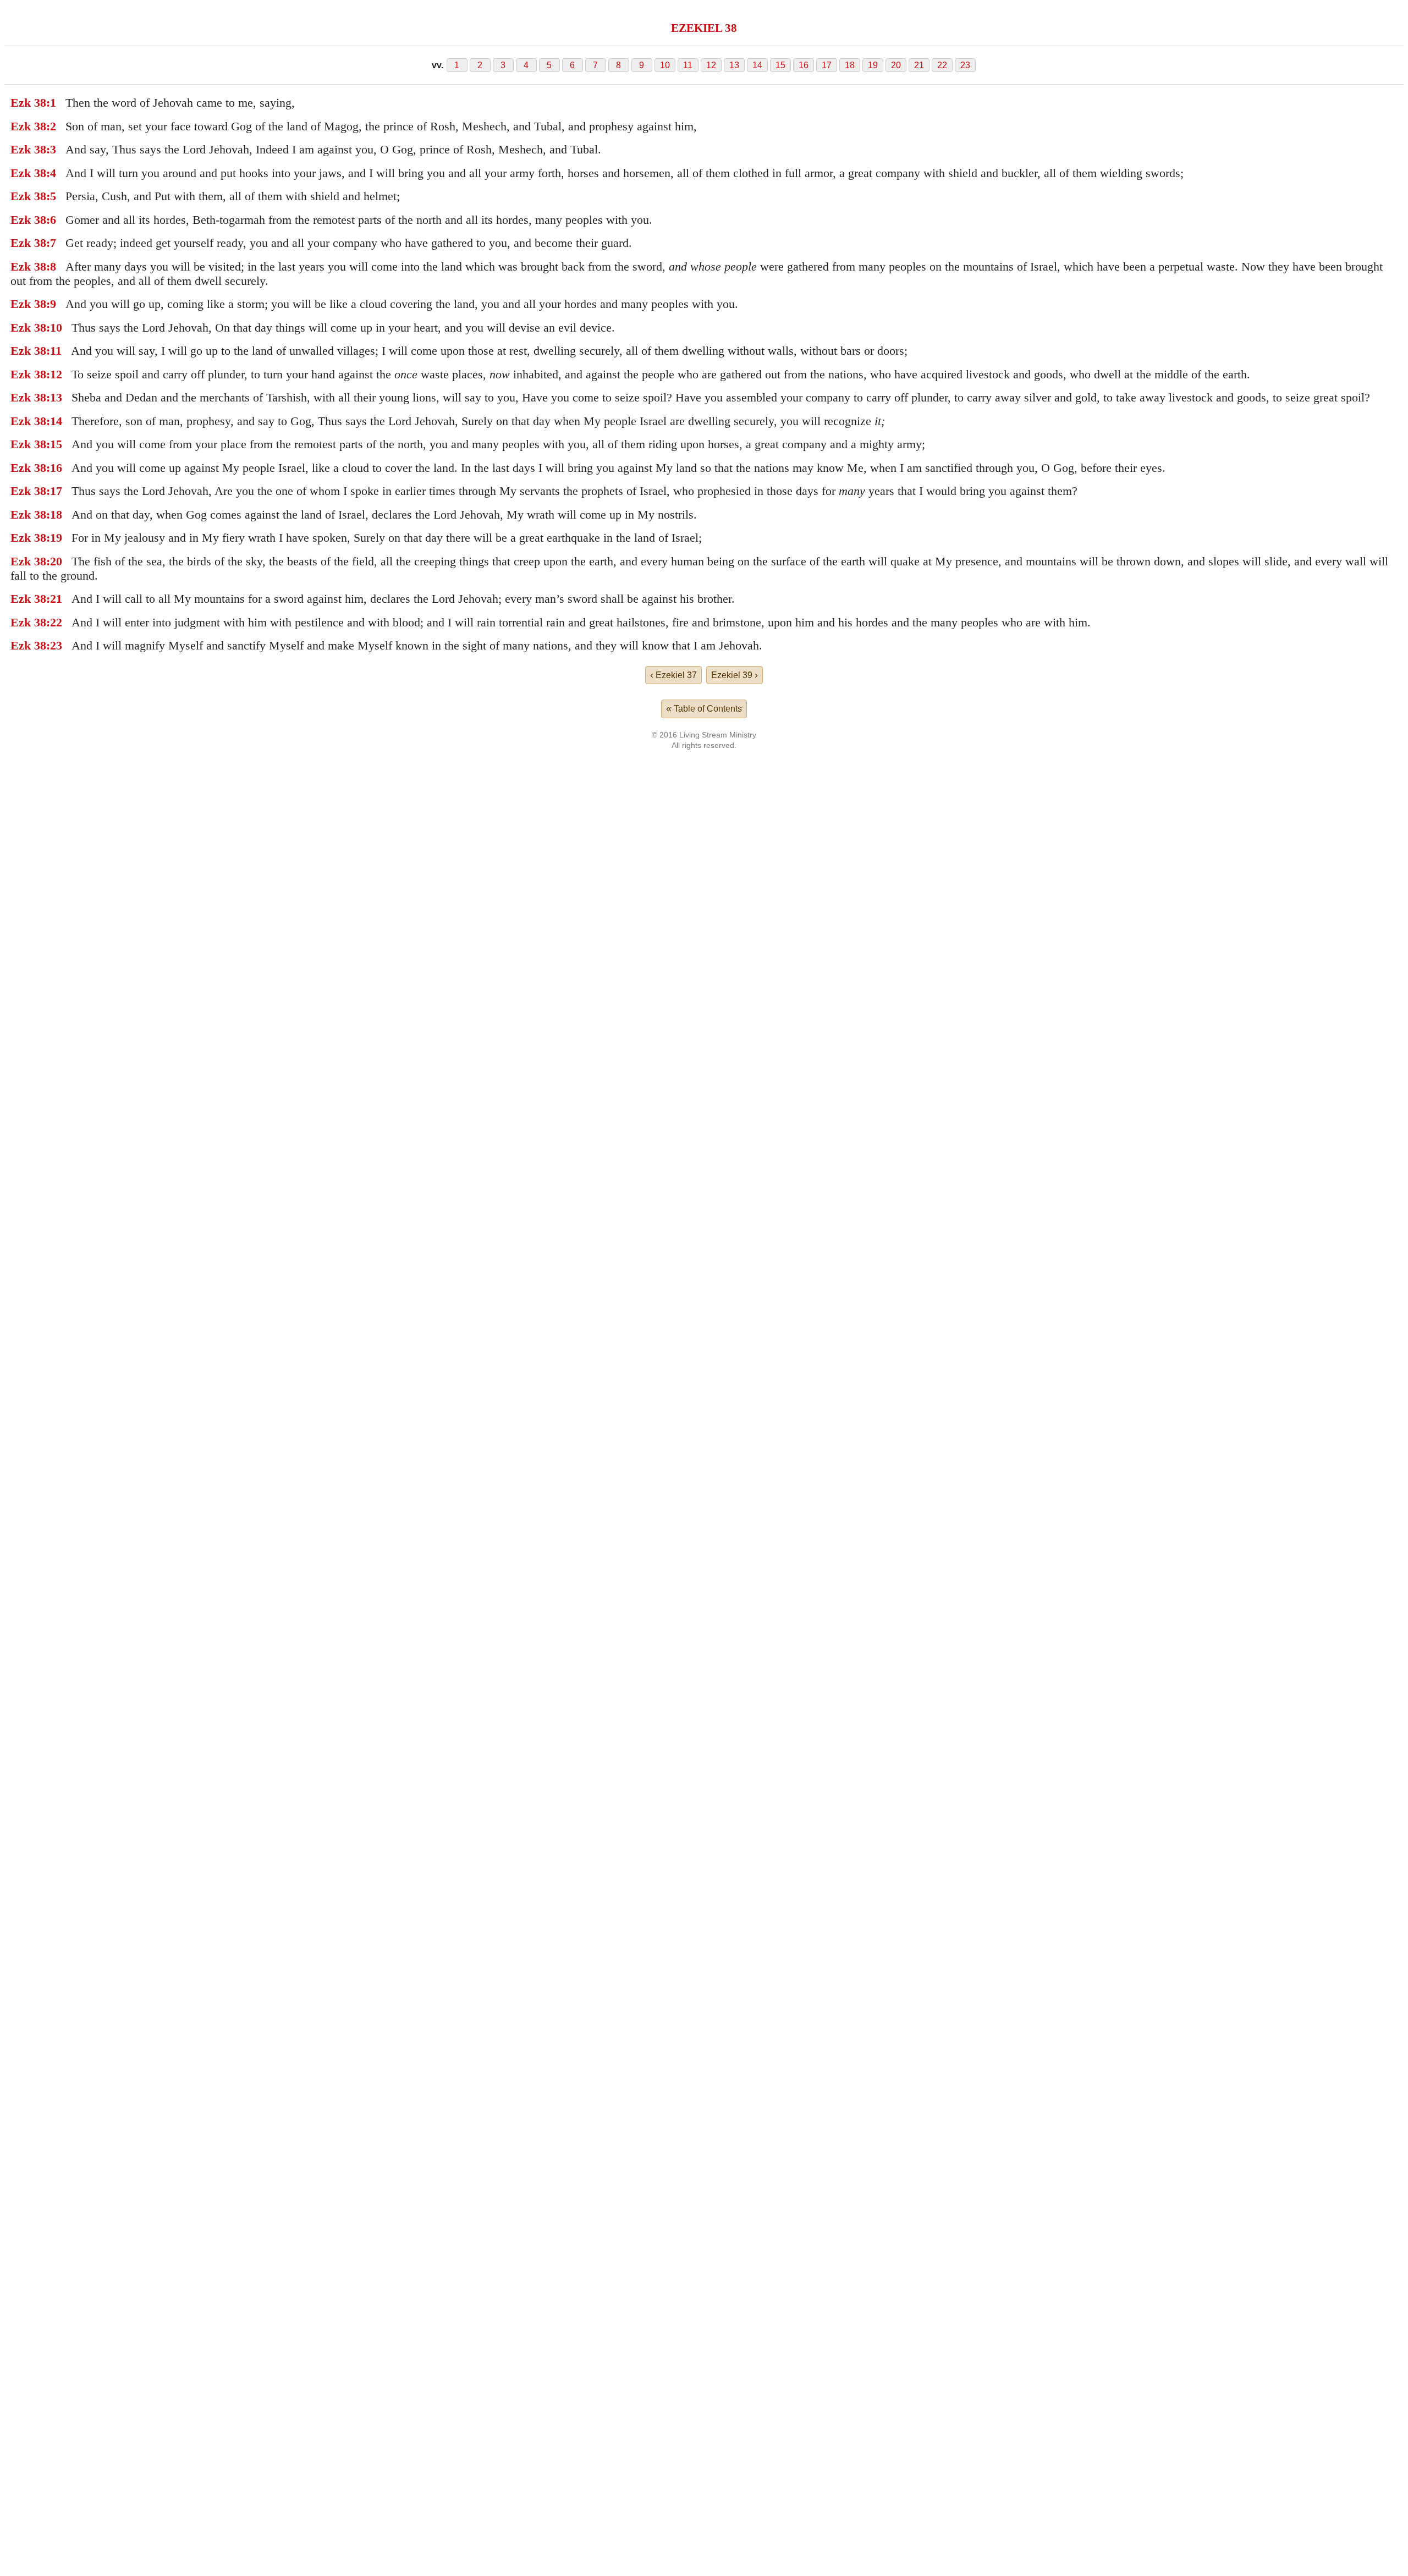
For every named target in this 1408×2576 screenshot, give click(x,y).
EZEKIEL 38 (704, 28)
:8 (51, 266)
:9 (51, 304)
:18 (54, 514)
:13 (54, 397)
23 (965, 65)
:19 (54, 538)
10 (665, 65)
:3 (51, 149)
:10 (54, 327)
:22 (54, 622)
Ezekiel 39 (735, 675)
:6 (51, 220)
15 (780, 65)
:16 (54, 468)
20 (896, 65)
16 (804, 65)
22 (942, 65)
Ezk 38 (28, 103)
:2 (51, 126)
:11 (54, 351)
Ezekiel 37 (673, 675)
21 (919, 65)
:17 (54, 491)
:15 (54, 444)
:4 (51, 173)
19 (873, 65)
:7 (51, 243)
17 (827, 65)
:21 (54, 599)
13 (734, 65)
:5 (51, 196)
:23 (54, 645)
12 (711, 65)
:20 (54, 561)
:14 (54, 421)
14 (757, 65)
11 (688, 65)
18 (850, 65)
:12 (54, 374)
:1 (51, 103)
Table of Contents (704, 708)
